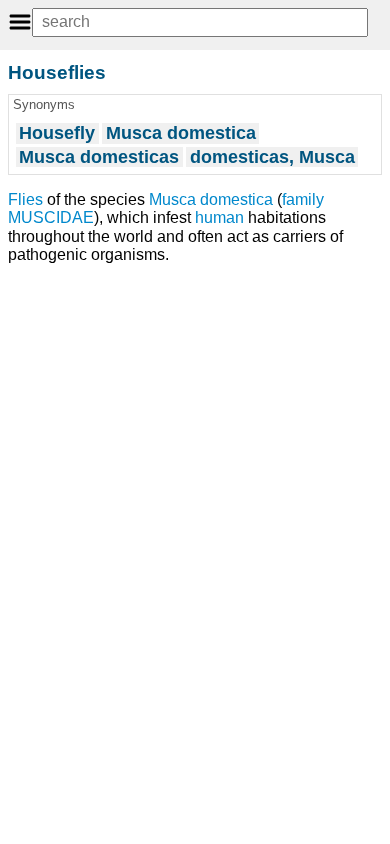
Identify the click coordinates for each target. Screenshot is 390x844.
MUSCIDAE (51, 217)
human (219, 217)
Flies (25, 199)
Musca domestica (211, 199)
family (303, 199)
